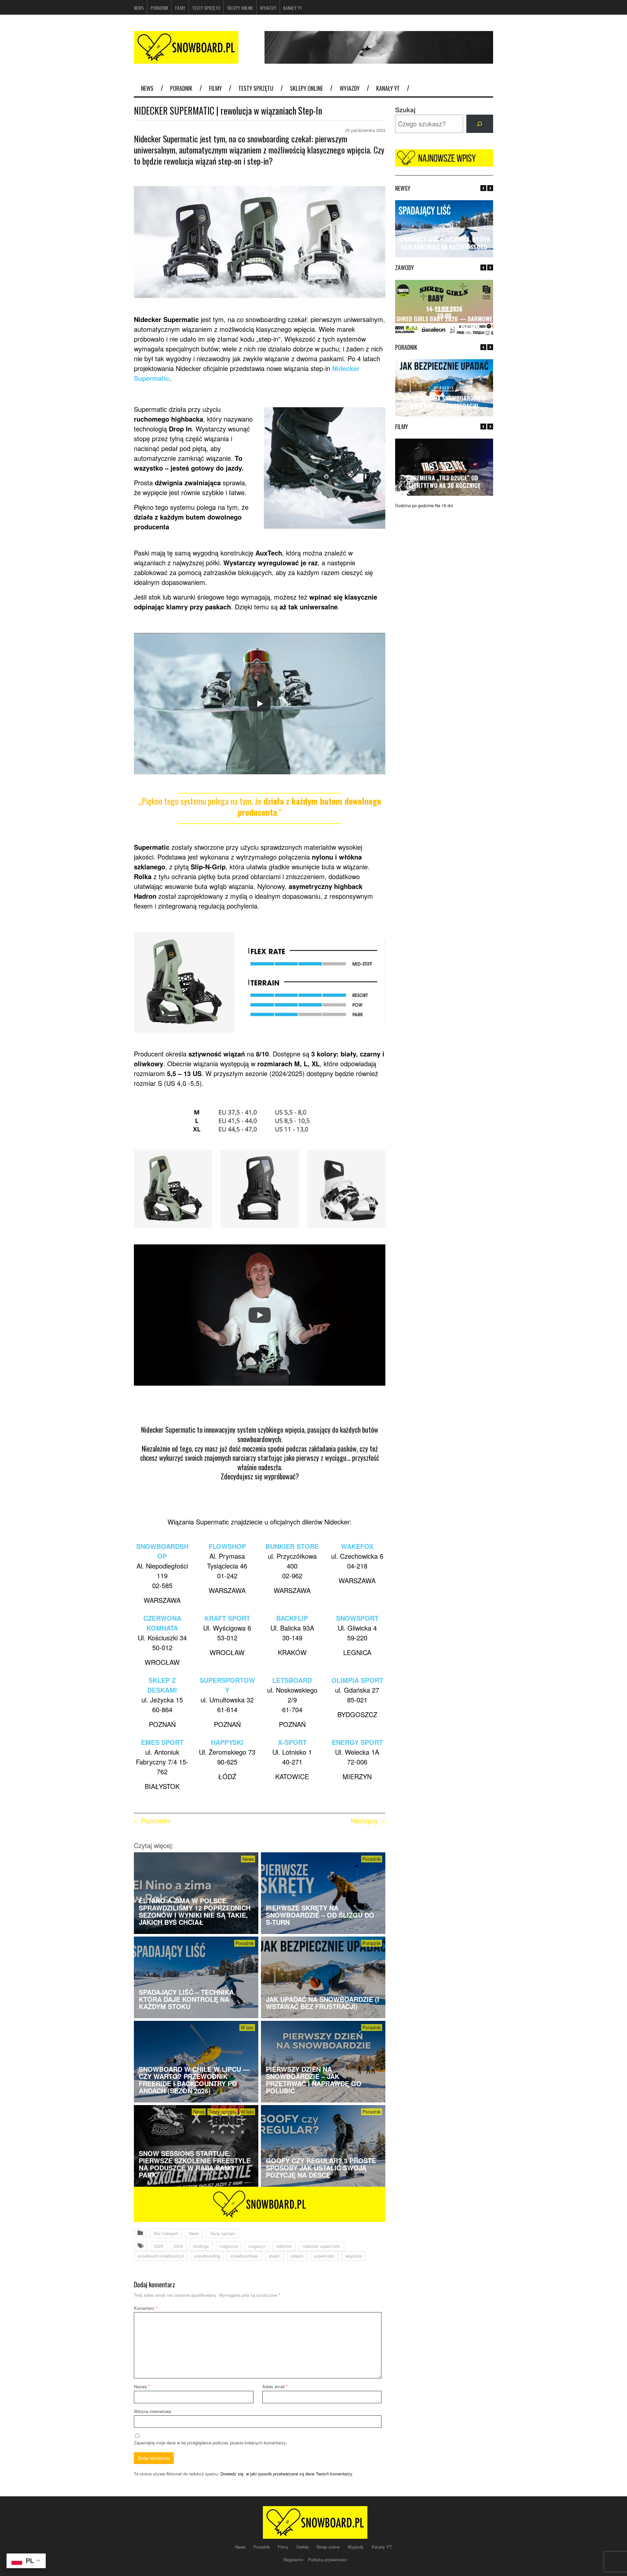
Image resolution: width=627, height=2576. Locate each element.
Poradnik (159, 8)
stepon (297, 2256)
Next (490, 188)
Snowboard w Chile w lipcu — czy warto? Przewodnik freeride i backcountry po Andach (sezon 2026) (194, 2080)
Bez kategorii (166, 2233)
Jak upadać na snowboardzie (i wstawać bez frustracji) (322, 2003)
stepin (274, 2256)
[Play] (260, 704)
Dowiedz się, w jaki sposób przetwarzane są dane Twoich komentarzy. (287, 2474)
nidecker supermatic (322, 2246)
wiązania (353, 2256)
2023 (159, 2246)
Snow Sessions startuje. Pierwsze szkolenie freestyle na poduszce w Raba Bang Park (195, 2164)
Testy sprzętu (206, 8)
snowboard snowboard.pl (161, 2256)
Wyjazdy (268, 8)
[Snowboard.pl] (186, 60)
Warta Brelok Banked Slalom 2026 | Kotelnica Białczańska (444, 322)
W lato (247, 2027)
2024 (178, 2246)
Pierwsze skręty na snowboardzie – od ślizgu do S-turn (320, 1915)
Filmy (180, 8)
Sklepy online (240, 8)
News (139, 8)
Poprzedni (156, 1820)
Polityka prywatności (328, 2560)
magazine (229, 2246)
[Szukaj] (480, 124)
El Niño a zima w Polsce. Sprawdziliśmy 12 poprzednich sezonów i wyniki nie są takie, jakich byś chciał (195, 1911)
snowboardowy (244, 2256)
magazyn (257, 2246)
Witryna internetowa (153, 2411)
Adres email (275, 2386)
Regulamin (294, 2560)
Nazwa (142, 2386)
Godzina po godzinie (414, 505)
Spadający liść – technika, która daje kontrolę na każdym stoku (187, 1999)
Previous (483, 188)
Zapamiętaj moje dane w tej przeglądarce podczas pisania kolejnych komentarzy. (210, 2443)
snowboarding (207, 2256)
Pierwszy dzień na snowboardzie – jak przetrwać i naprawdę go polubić (314, 2080)
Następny (364, 1820)
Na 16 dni (444, 505)
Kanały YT (293, 8)
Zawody (444, 308)
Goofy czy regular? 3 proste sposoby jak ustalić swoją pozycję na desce (321, 2168)
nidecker (284, 2246)
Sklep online (329, 2547)
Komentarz (146, 2308)
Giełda (303, 2547)
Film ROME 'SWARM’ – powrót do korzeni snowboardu (444, 482)
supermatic (324, 2256)
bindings (201, 2246)
